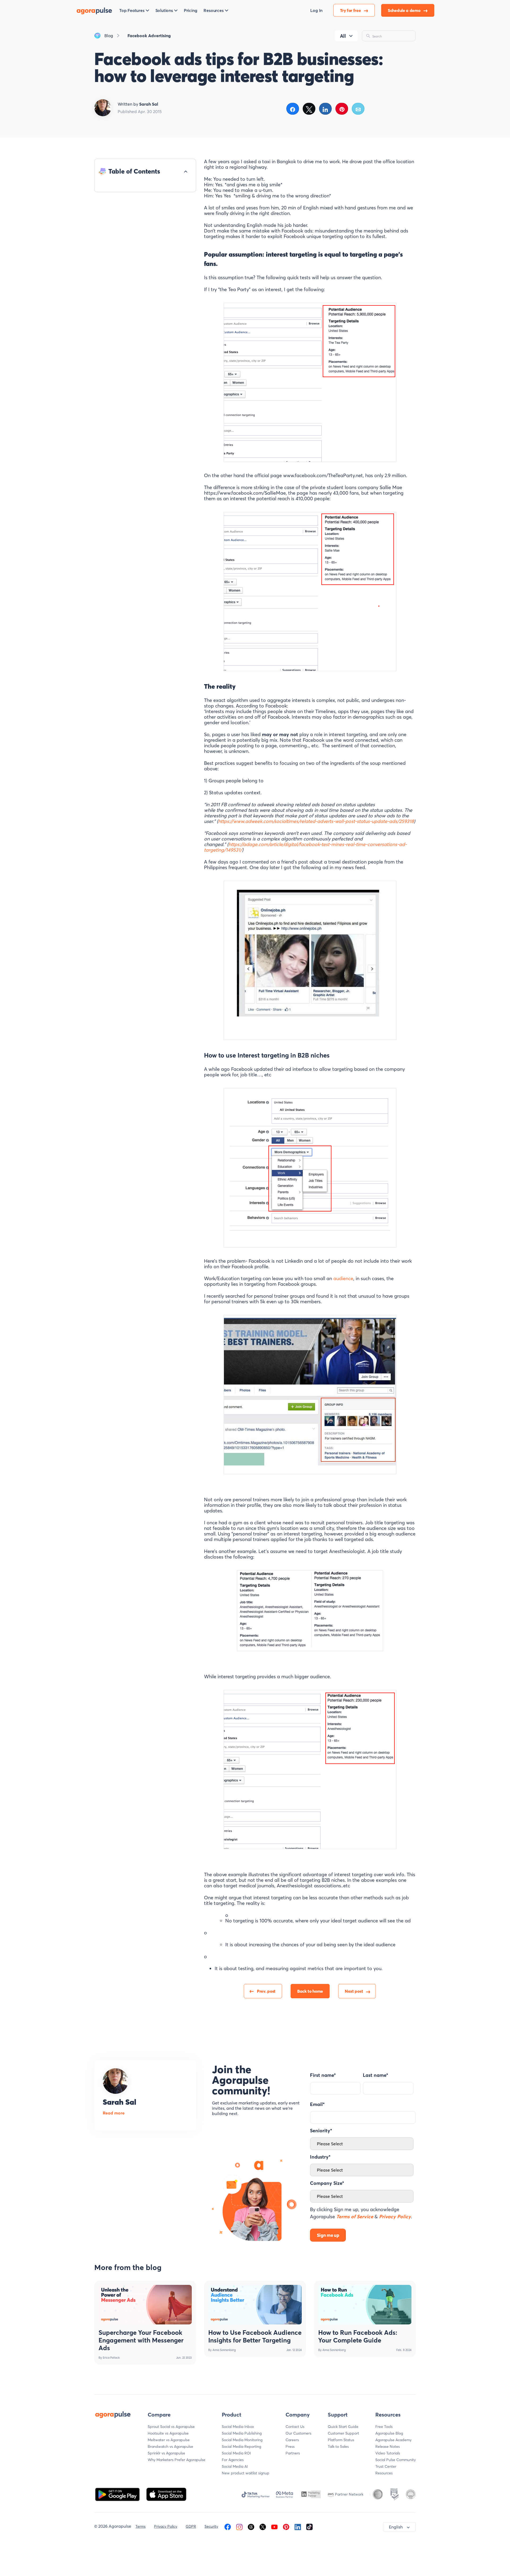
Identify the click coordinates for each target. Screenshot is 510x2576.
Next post (354, 1991)
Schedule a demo (405, 10)
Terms (141, 2526)
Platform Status (341, 2440)
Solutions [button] (164, 10)
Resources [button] (213, 10)
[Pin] (342, 109)
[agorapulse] (94, 10)
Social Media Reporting (241, 2446)
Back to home (310, 1991)
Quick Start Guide (343, 2427)
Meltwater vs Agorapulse (169, 2440)
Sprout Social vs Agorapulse (171, 2427)
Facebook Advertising (149, 36)
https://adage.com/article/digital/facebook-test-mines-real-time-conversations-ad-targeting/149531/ (305, 847)
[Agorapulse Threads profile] (251, 2526)
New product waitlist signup (246, 2473)
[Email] (358, 109)
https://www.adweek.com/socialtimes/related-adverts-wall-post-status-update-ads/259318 (316, 821)
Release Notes (388, 2446)
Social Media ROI (236, 2453)
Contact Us (295, 2427)
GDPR (191, 2526)
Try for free (351, 10)
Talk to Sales (338, 2446)
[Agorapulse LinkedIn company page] (298, 2526)
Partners (293, 2453)
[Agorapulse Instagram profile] (239, 2526)
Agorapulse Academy (393, 2440)
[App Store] (166, 2494)
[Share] (293, 109)
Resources (384, 2473)
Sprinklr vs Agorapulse (166, 2453)
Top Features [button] (132, 10)
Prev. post (266, 1991)
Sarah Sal (120, 2102)
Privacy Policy (166, 2526)
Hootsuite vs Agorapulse (168, 2433)
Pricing (191, 10)
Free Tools (384, 2427)
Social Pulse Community (396, 2460)
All (343, 36)
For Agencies (233, 2460)
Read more (114, 2113)
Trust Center (386, 2466)
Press (290, 2446)
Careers (292, 2440)
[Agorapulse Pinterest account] (286, 2526)
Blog (109, 36)
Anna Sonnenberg (224, 2350)
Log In (316, 10)
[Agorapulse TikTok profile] (309, 2526)
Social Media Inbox (238, 2427)
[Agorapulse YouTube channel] (274, 2526)
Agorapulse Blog (389, 2433)
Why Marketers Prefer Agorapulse (177, 2460)
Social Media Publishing (242, 2433)
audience (343, 1278)
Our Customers (298, 2433)
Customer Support (343, 2433)
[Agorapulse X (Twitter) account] (263, 2526)
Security (211, 2526)
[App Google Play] (118, 2494)
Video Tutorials (388, 2453)
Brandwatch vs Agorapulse (170, 2446)
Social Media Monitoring (242, 2440)
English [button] (396, 2527)
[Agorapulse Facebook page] (228, 2526)
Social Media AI (235, 2466)
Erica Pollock (111, 2358)
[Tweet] (309, 109)
